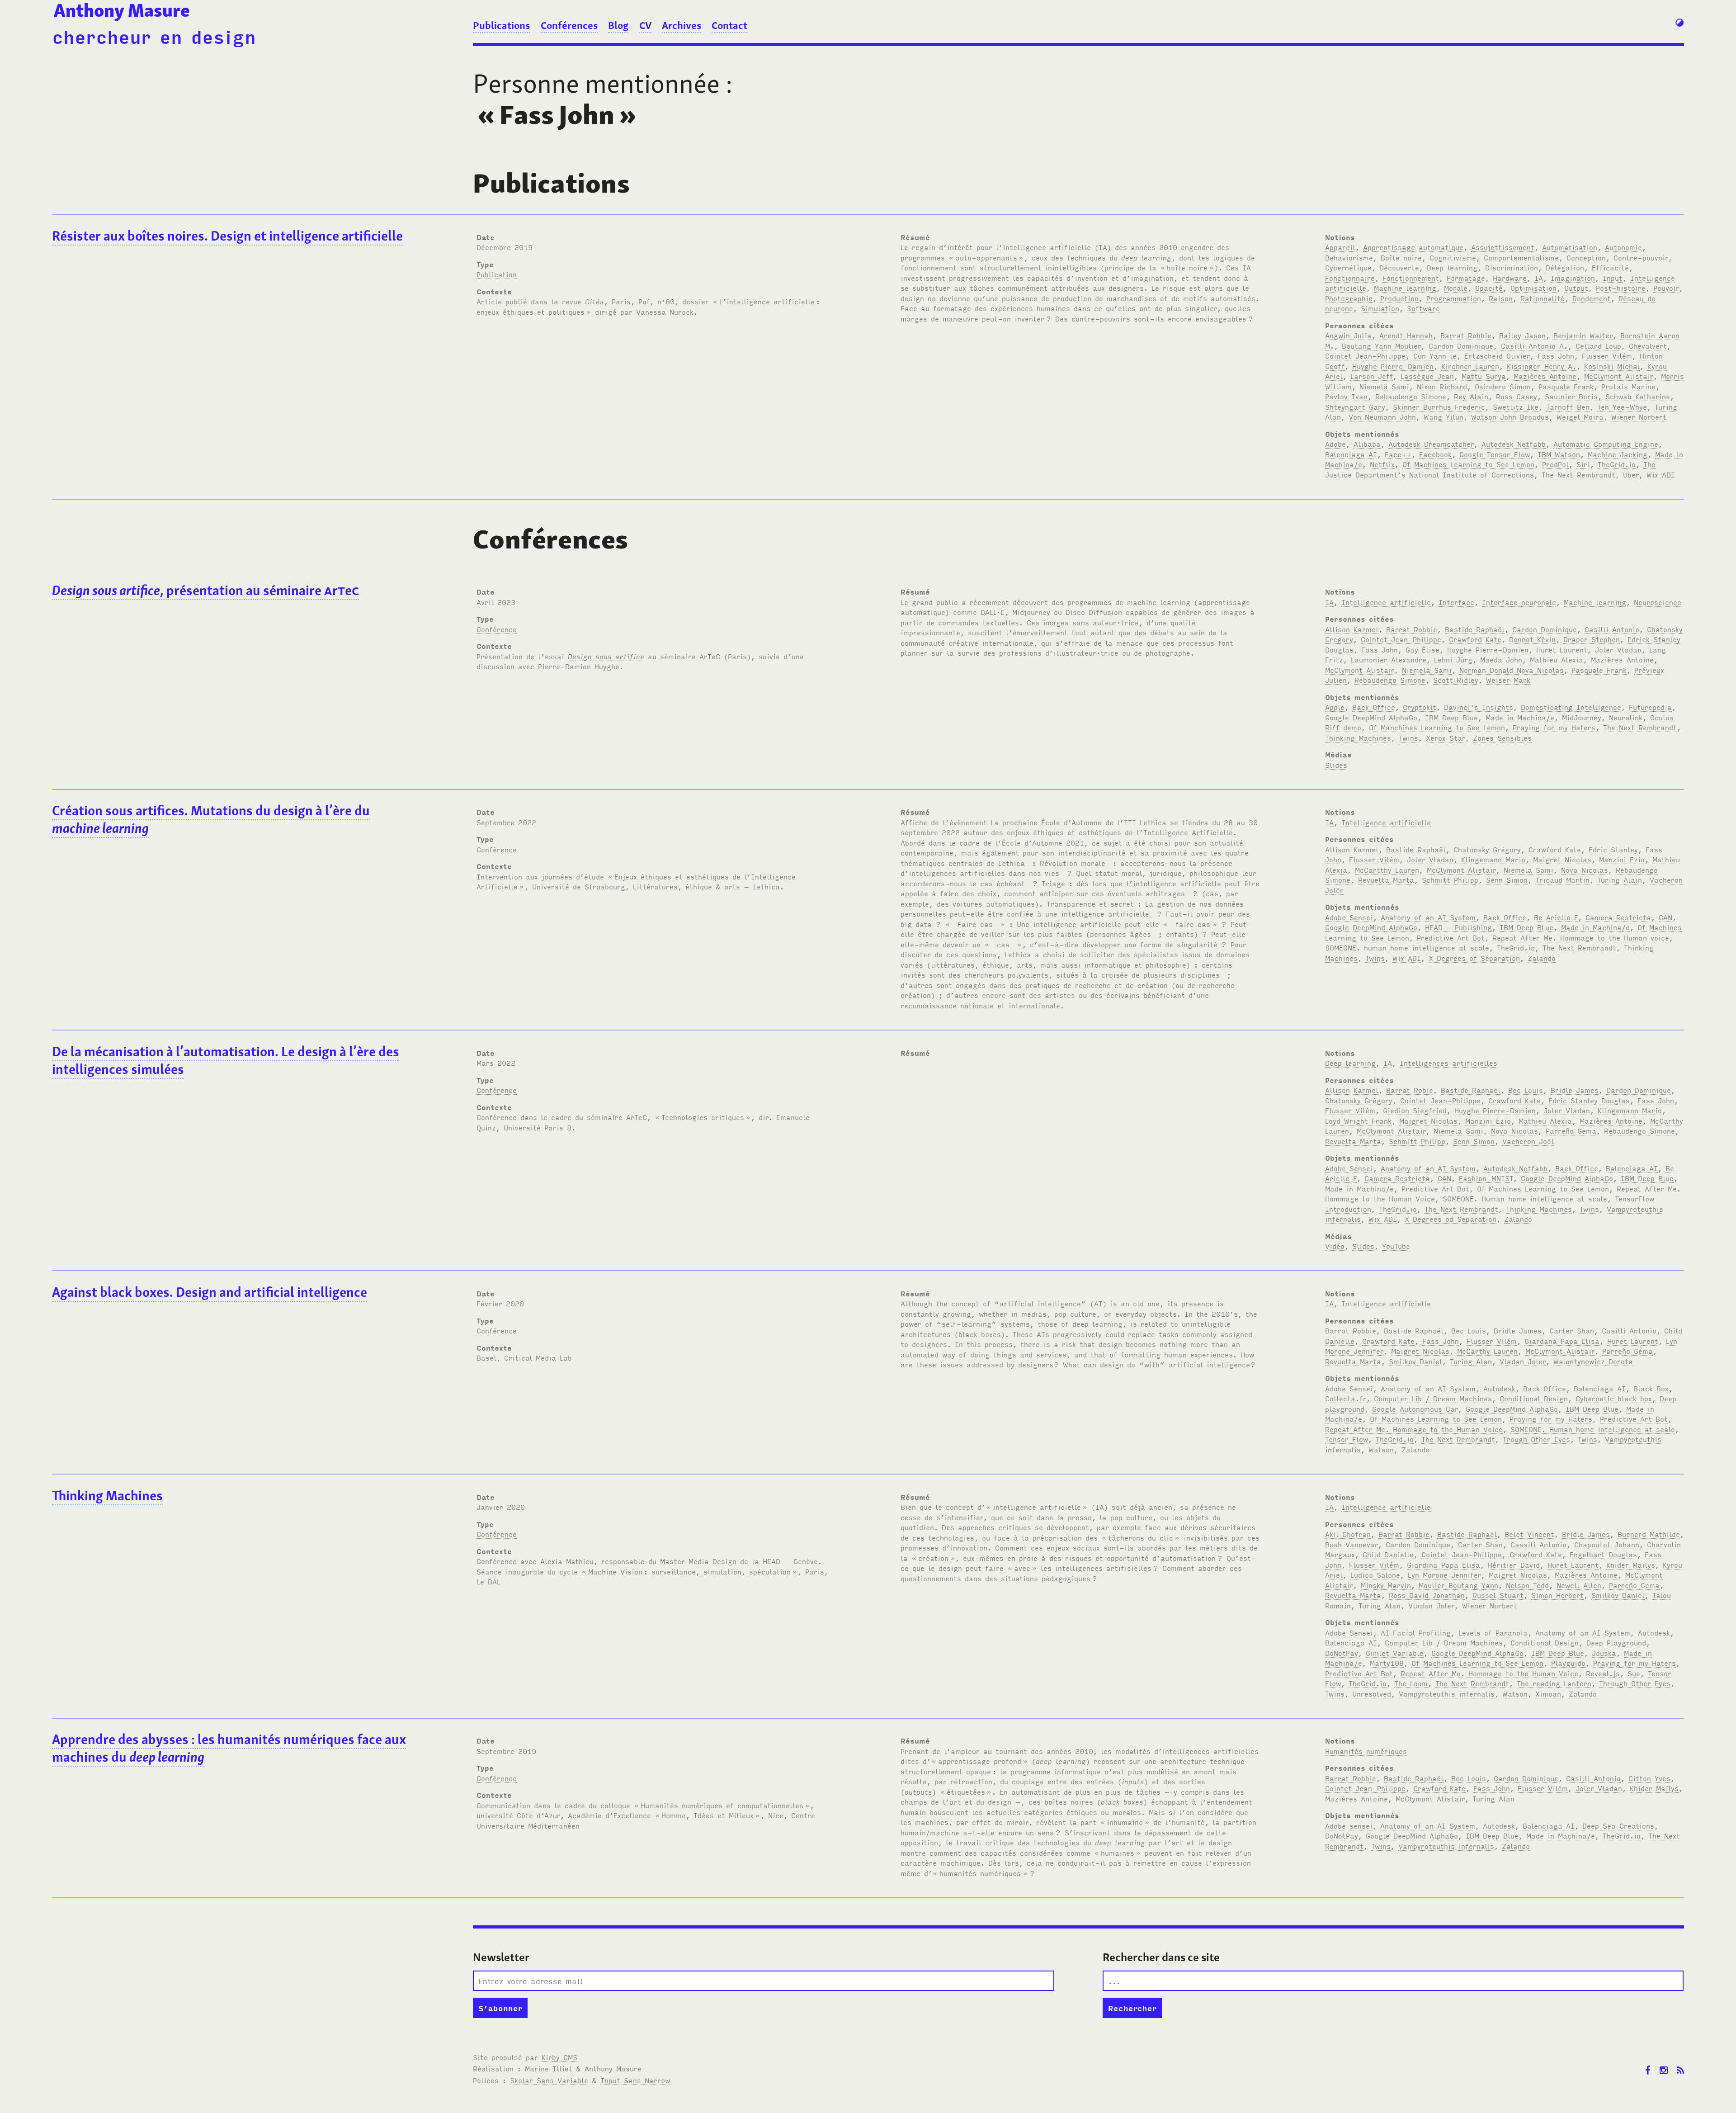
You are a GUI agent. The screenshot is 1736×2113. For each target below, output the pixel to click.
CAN (1665, 917)
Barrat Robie (1410, 1090)
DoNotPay (1342, 1653)
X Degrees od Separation (1451, 1219)
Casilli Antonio (1612, 629)
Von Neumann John (1382, 416)
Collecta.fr (1346, 1398)
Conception (1586, 257)
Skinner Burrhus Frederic (1439, 407)
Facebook (1435, 454)
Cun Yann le (1435, 355)
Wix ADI (1661, 474)
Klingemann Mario (1493, 859)
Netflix (1382, 464)
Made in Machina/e (1520, 717)
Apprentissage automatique (1413, 247)
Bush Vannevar (1352, 1544)
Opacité (1489, 288)
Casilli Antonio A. (1534, 345)
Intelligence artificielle (1386, 602)
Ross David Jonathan (1427, 1595)
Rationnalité (1543, 298)
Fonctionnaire (1350, 278)
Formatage (1466, 278)
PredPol (1555, 464)
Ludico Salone (1375, 1574)
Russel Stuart (1498, 1595)
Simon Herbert (1557, 1595)
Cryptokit (1420, 707)
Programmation (1454, 298)
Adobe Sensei (1349, 917)
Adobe (1335, 444)
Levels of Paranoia (1493, 1632)
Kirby (559, 2057)
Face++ (1398, 454)
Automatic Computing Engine (1606, 444)
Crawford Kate (1475, 639)
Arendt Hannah (1406, 335)
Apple (1335, 707)
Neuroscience (1658, 602)
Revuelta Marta (1386, 879)
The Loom (1411, 1683)
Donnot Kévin (1532, 639)
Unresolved (1372, 1693)
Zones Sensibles (1502, 737)
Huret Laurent (1562, 649)
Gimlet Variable (1395, 1653)
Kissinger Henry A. (1542, 366)
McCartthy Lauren (1387, 870)
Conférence (497, 629)
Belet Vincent (1529, 1534)
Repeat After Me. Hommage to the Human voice (1581, 937)
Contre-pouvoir (1641, 257)
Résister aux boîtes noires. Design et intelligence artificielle (227, 236)
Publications (501, 25)
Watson (1381, 1449)
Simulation (1380, 308)
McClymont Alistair (1619, 376)
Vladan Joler (1523, 1361)
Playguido (1568, 1663)
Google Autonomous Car (1415, 1409)
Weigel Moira (1580, 416)
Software (1423, 308)
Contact (729, 25)
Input (1613, 278)
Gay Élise (1422, 649)
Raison (1501, 298)
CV (645, 25)
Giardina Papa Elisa (1444, 1565)
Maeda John (1501, 659)
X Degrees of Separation (1474, 958)
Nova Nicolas (1585, 870)
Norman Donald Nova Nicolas (1512, 670)
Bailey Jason (1522, 335)
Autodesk (1499, 1388)
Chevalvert (1648, 345)
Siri (1583, 464)
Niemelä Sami (1384, 386)
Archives (682, 25)
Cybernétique (1348, 267)
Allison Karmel (1352, 629)
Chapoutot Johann (1607, 1544)
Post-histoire (1621, 288)
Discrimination (1512, 267)
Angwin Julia (1348, 335)
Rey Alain (1471, 396)
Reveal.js (1603, 1673)
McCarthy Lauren (1487, 1351)
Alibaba (1367, 444)
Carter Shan (1572, 1330)
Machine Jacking (1618, 454)
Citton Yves (1649, 1778)
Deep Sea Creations (1618, 1825)
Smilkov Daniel (1415, 1361)
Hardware (1510, 278)
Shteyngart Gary (1355, 407)
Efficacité (1610, 267)
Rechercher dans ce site (1161, 1957)
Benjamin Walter (1583, 335)
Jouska (1604, 1653)
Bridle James (1575, 1090)
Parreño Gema (1571, 1130)
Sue (1634, 1673)
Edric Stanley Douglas (1589, 1100)
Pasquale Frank (1566, 386)
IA (1539, 278)
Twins (1408, 737)
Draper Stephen (1592, 639)
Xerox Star (1446, 737)
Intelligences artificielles (1448, 1063)
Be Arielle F (1556, 917)
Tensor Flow (1347, 1439)
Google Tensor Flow (1495, 454)
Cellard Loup (1598, 345)
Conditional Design (1534, 1398)
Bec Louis (1526, 1090)
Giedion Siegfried (1415, 1110)
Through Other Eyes (1635, 1683)
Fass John (1556, 355)
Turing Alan (1471, 1361)
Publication (497, 274)
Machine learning (1405, 288)
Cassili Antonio (1538, 1544)
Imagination (1573, 278)
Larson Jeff (1372, 376)
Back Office (1374, 707)
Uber (1631, 474)
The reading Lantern (1554, 1683)
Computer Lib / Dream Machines (1433, 1398)
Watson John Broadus (1510, 416)
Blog (618, 25)
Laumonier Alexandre (1389, 659)
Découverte (1399, 267)
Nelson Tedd (1527, 1585)
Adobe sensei (1349, 1825)
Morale (1456, 288)
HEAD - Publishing (1458, 927)
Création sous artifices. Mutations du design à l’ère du (211, 819)
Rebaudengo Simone (1411, 396)
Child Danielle (1388, 1554)
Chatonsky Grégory (1487, 849)
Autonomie (1623, 247)
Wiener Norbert (1639, 416)
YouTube (1396, 1246)
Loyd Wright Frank (1358, 1120)
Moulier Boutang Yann (1458, 1585)
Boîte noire (1401, 257)
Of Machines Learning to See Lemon (1468, 464)
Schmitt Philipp (1450, 879)
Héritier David (1514, 1565)
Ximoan (1548, 1693)
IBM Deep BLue (1526, 927)
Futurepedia (1650, 707)
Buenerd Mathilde (1649, 1534)
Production (1399, 298)
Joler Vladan (1618, 649)
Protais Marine (1628, 386)
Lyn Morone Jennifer (1444, 1574)
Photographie (1349, 298)
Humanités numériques (1366, 1751)
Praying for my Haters (1554, 727)
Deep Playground (1616, 1642)
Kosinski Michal (1612, 366)
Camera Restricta (1618, 917)
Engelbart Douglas (1603, 1554)
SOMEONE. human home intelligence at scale (1407, 947)
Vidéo (1335, 1246)
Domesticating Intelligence (1571, 707)
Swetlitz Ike (1516, 407)
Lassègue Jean (1427, 376)
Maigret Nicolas (1562, 859)
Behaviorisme (1349, 257)
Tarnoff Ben (1568, 407)
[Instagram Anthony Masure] (1664, 2063)
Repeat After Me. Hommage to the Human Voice (1414, 1429)
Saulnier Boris (1571, 396)
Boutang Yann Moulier (1381, 345)
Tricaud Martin (1562, 879)
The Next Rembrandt (1578, 474)
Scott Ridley (1456, 680)
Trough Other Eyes (1536, 1439)
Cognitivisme (1453, 257)
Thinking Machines (1358, 737)
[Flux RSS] (1680, 2063)
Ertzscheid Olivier (1497, 355)
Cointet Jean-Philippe (1365, 355)
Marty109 (1387, 1663)
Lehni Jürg (1453, 659)
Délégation (1565, 267)
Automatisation (1570, 247)
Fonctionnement (1411, 278)
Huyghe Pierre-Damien (1393, 366)
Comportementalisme (1521, 257)
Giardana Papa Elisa (1562, 1341)
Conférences (569, 25)
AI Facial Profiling (1416, 1632)
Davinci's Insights (1479, 707)
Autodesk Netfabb (1514, 444)
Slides (1336, 765)
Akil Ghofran (1348, 1534)
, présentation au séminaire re (205, 590)
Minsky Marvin (1386, 1585)
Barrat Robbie (1466, 335)
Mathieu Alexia (1557, 659)
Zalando (1542, 958)
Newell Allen (1579, 1585)
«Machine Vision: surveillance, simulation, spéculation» (689, 1571)
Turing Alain (1620, 879)
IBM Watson (1559, 454)
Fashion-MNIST (1486, 1178)
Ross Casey (1517, 396)
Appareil (1340, 247)
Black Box (1651, 1388)
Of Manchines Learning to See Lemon (1437, 727)
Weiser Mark (1508, 680)
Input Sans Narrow (635, 2080)
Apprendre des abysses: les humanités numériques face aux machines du (229, 1748)
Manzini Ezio (1622, 859)
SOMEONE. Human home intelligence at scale (1525, 1198)
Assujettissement (1503, 247)
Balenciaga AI (1351, 454)
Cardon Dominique (1461, 345)
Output (1576, 288)
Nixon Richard (1442, 386)
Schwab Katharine (1638, 396)
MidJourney (1582, 717)
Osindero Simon (1503, 386)
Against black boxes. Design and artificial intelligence (210, 1292)
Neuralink (1626, 717)
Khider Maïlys (1631, 1565)
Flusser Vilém (1607, 355)
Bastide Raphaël (1475, 629)
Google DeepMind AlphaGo (1371, 717)
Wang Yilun (1444, 416)
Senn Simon (1507, 879)
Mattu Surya (1484, 376)
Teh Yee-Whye (1622, 407)
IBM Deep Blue (1451, 717)
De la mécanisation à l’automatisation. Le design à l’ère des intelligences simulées (226, 1060)
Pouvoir (1666, 288)
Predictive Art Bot (1451, 937)
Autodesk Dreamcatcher (1431, 444)
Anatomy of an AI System (1428, 917)
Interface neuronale (1519, 602)
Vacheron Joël (1528, 1141)
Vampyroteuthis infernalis (1447, 1693)
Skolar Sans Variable (549, 2080)
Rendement (1592, 298)
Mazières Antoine (1545, 376)
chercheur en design (154, 36)
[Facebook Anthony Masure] (1648, 2063)
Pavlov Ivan (1346, 396)
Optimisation (1533, 288)
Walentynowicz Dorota (1593, 1361)
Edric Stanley (1613, 849)
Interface (1456, 602)
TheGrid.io (1617, 464)
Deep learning (1452, 267)
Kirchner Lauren (1470, 366)
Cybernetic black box (1614, 1398)
